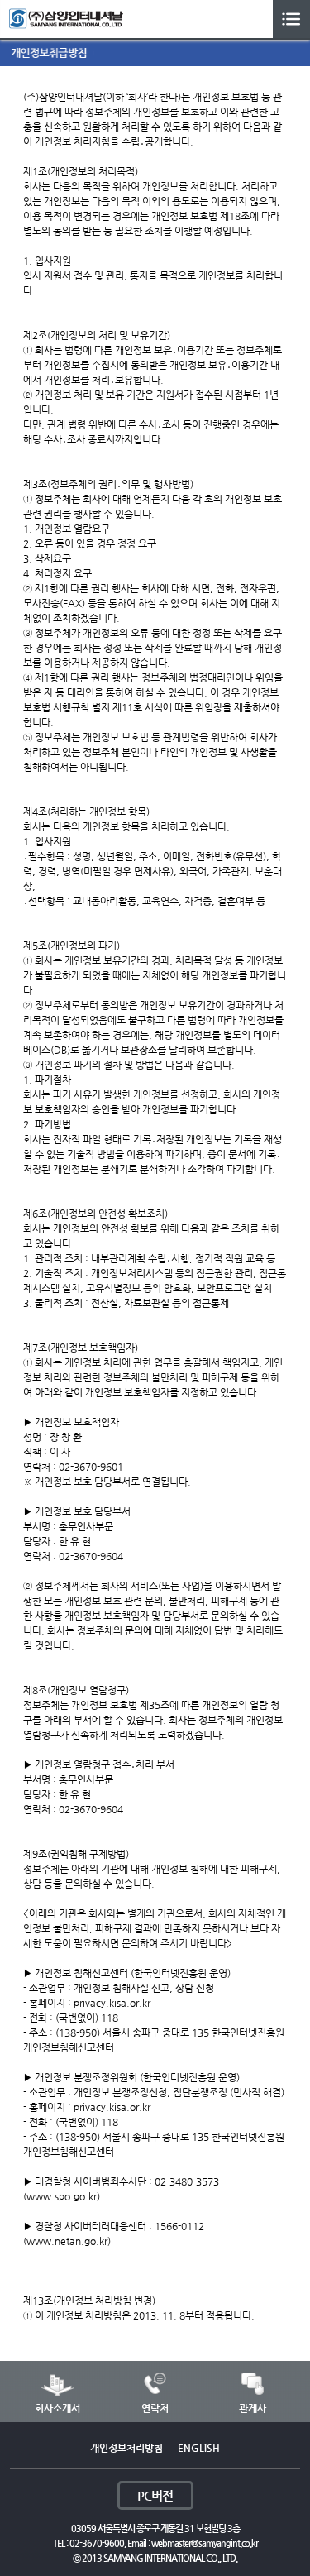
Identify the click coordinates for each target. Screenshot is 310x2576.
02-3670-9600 (97, 2543)
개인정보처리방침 (126, 2448)
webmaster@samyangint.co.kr (205, 2543)
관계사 (253, 2408)
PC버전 (155, 2495)
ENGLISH (199, 2448)
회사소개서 (57, 2408)
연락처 (155, 2408)
